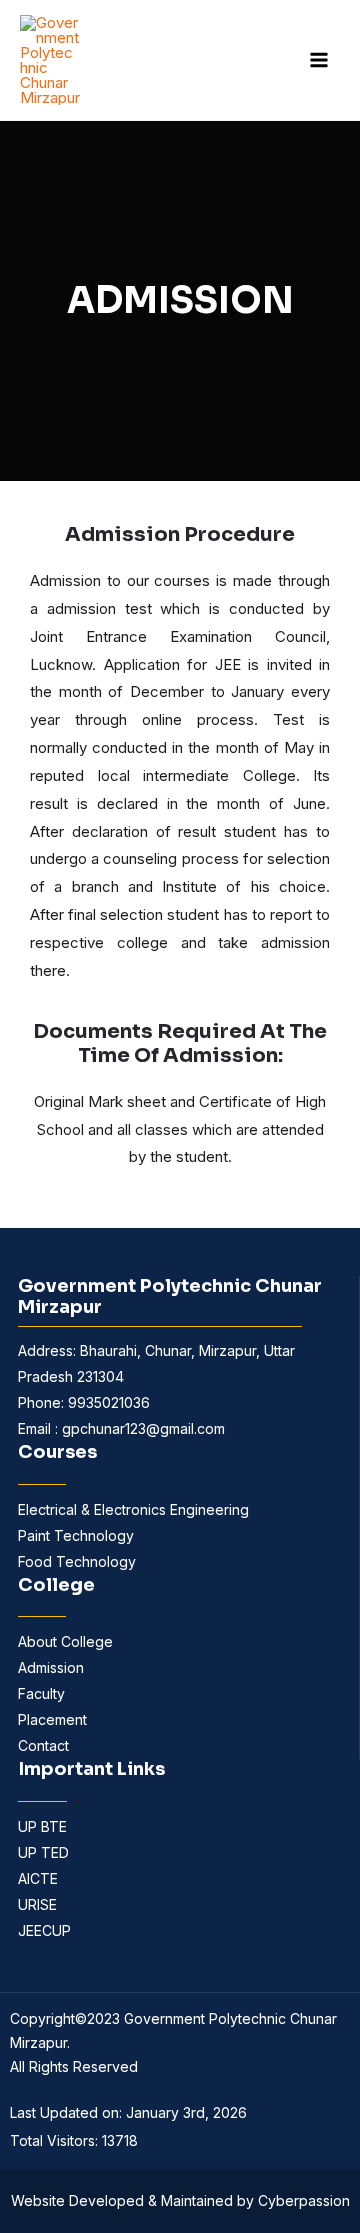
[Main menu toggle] (319, 60)
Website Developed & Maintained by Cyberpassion (180, 2200)
